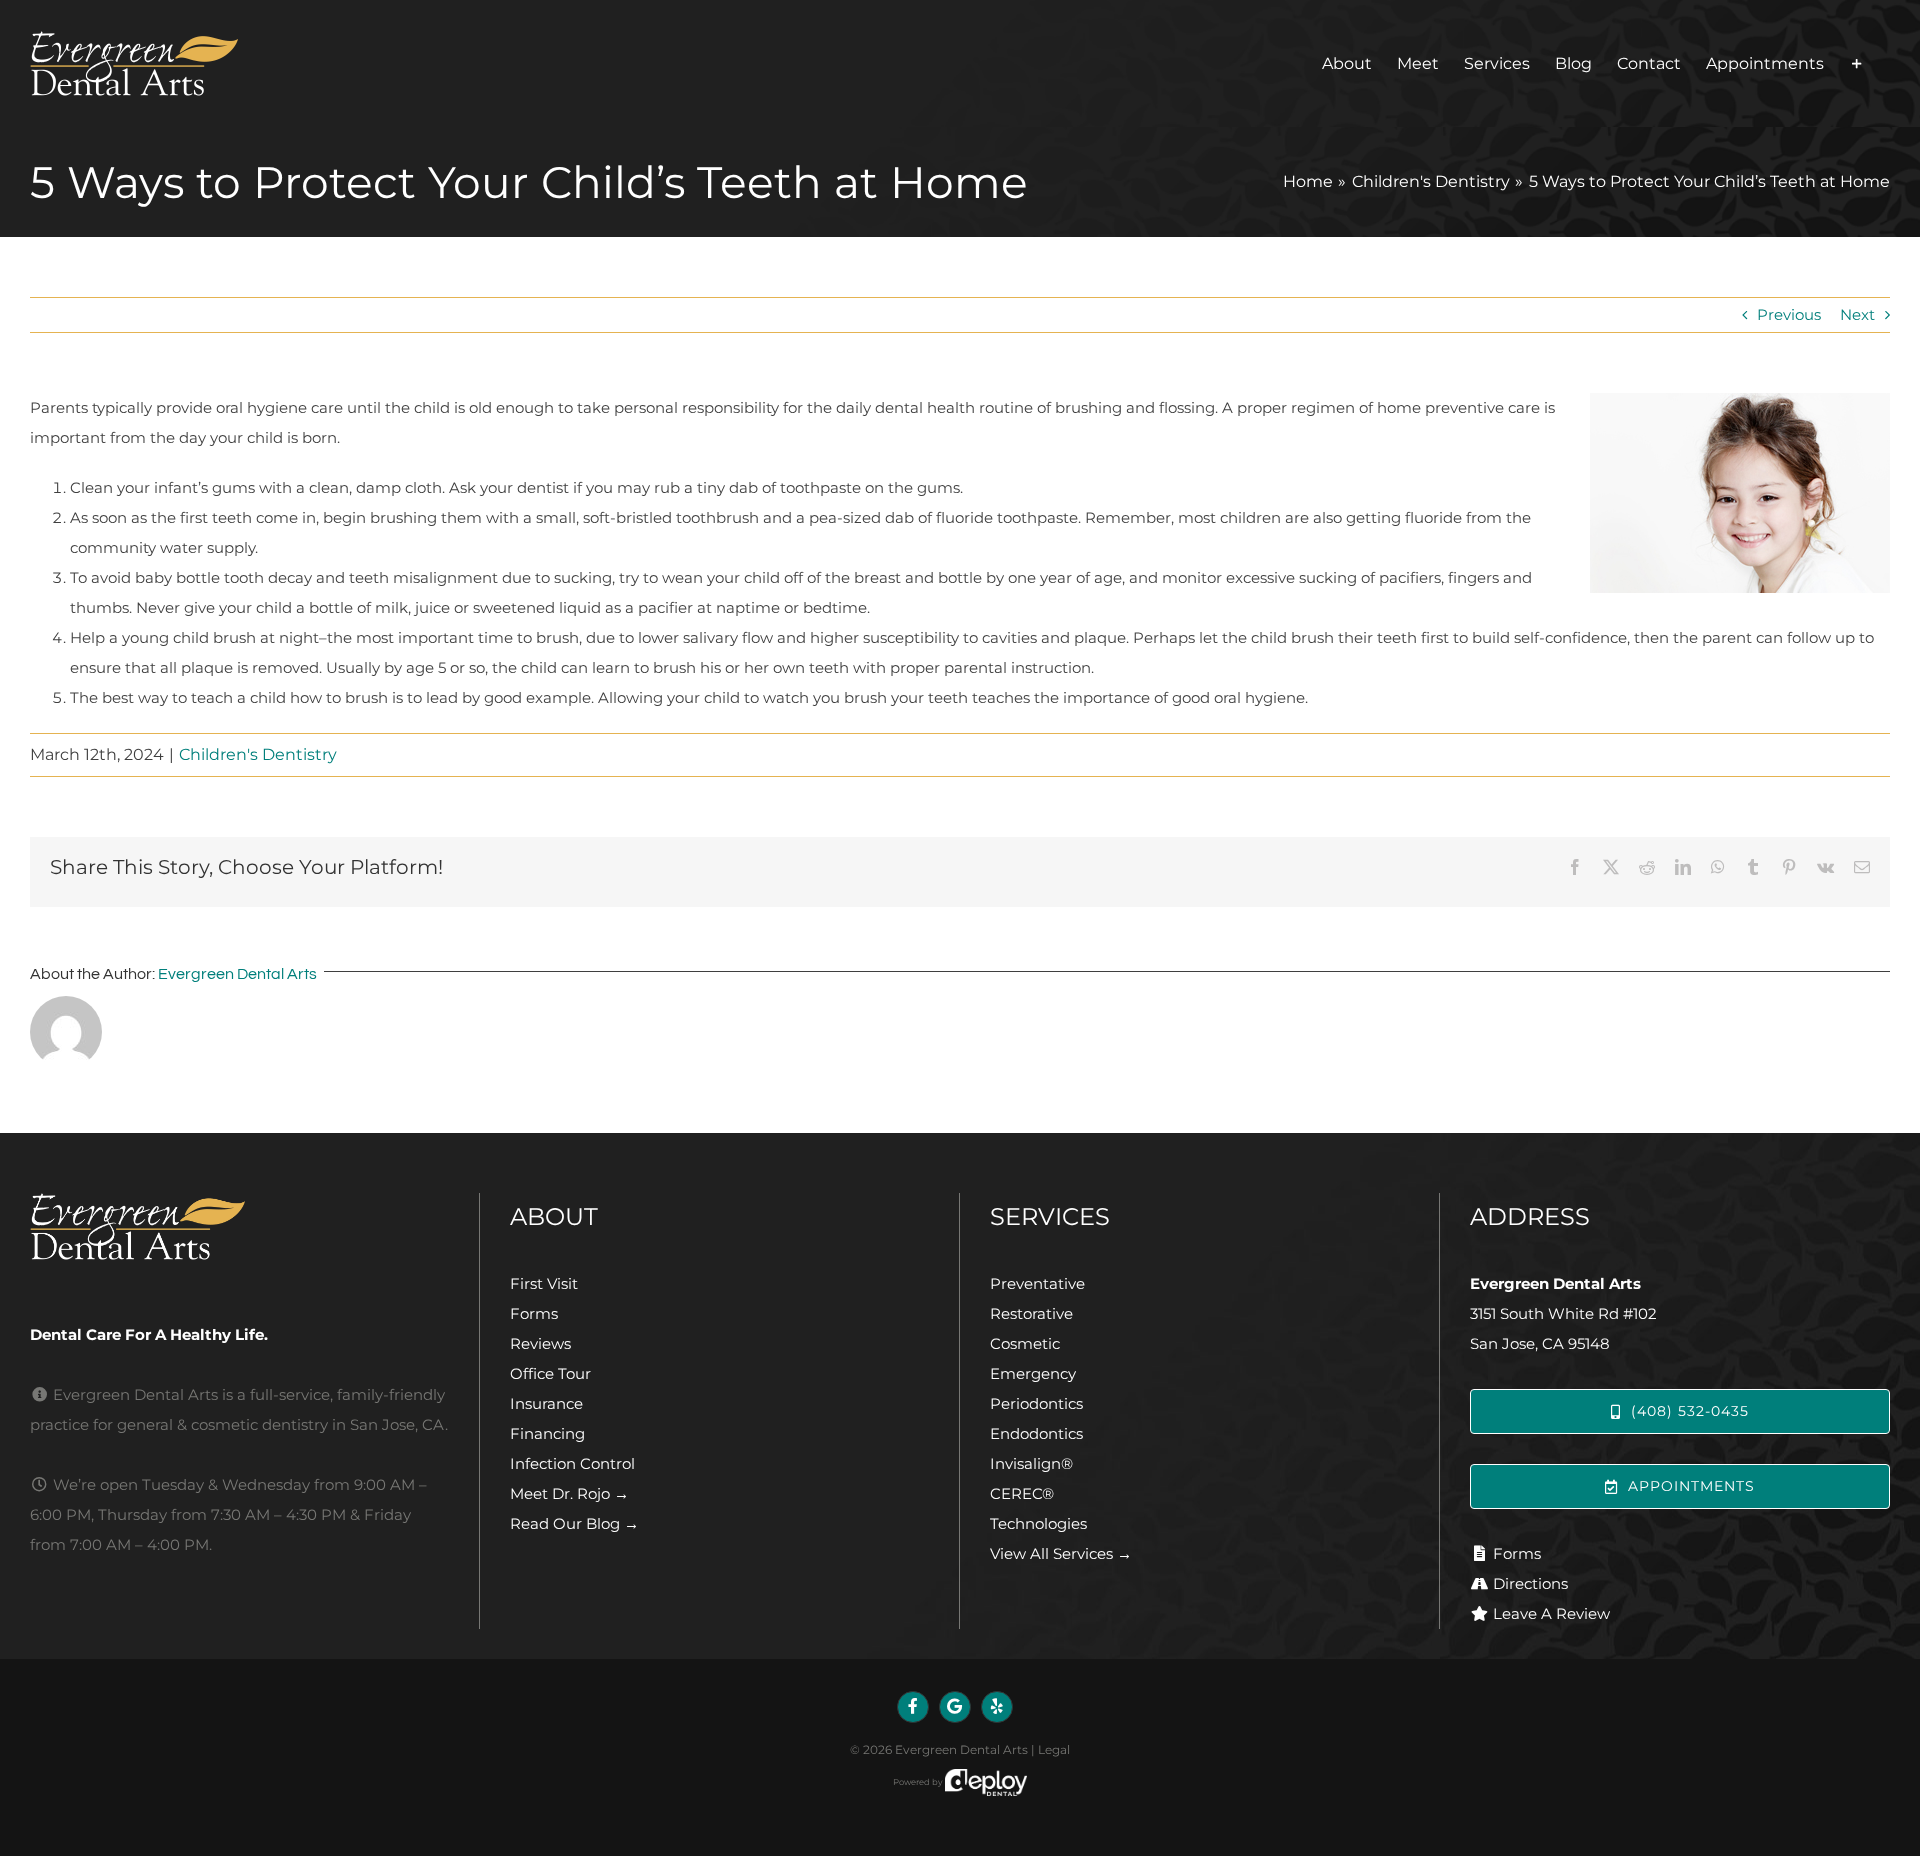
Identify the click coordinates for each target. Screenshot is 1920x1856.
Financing (547, 1433)
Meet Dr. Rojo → (569, 1493)
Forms (534, 1313)
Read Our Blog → (574, 1523)
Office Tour (550, 1373)
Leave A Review (1551, 1613)
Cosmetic (1025, 1343)
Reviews (540, 1343)
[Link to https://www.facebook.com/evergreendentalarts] (913, 1707)
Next (1857, 314)
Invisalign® (1031, 1463)
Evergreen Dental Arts (237, 974)
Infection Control (572, 1463)
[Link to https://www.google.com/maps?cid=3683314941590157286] (955, 1707)
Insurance (546, 1403)
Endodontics (1036, 1433)
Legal (1054, 1749)
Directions (1530, 1583)
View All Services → (1061, 1553)
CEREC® (1022, 1493)
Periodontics (1036, 1403)
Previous (1789, 314)
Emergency (1033, 1373)
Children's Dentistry (258, 754)
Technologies (1038, 1523)
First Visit (544, 1283)
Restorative (1031, 1313)
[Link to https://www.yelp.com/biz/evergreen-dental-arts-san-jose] (997, 1707)
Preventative (1037, 1283)
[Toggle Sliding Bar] (1857, 63)
